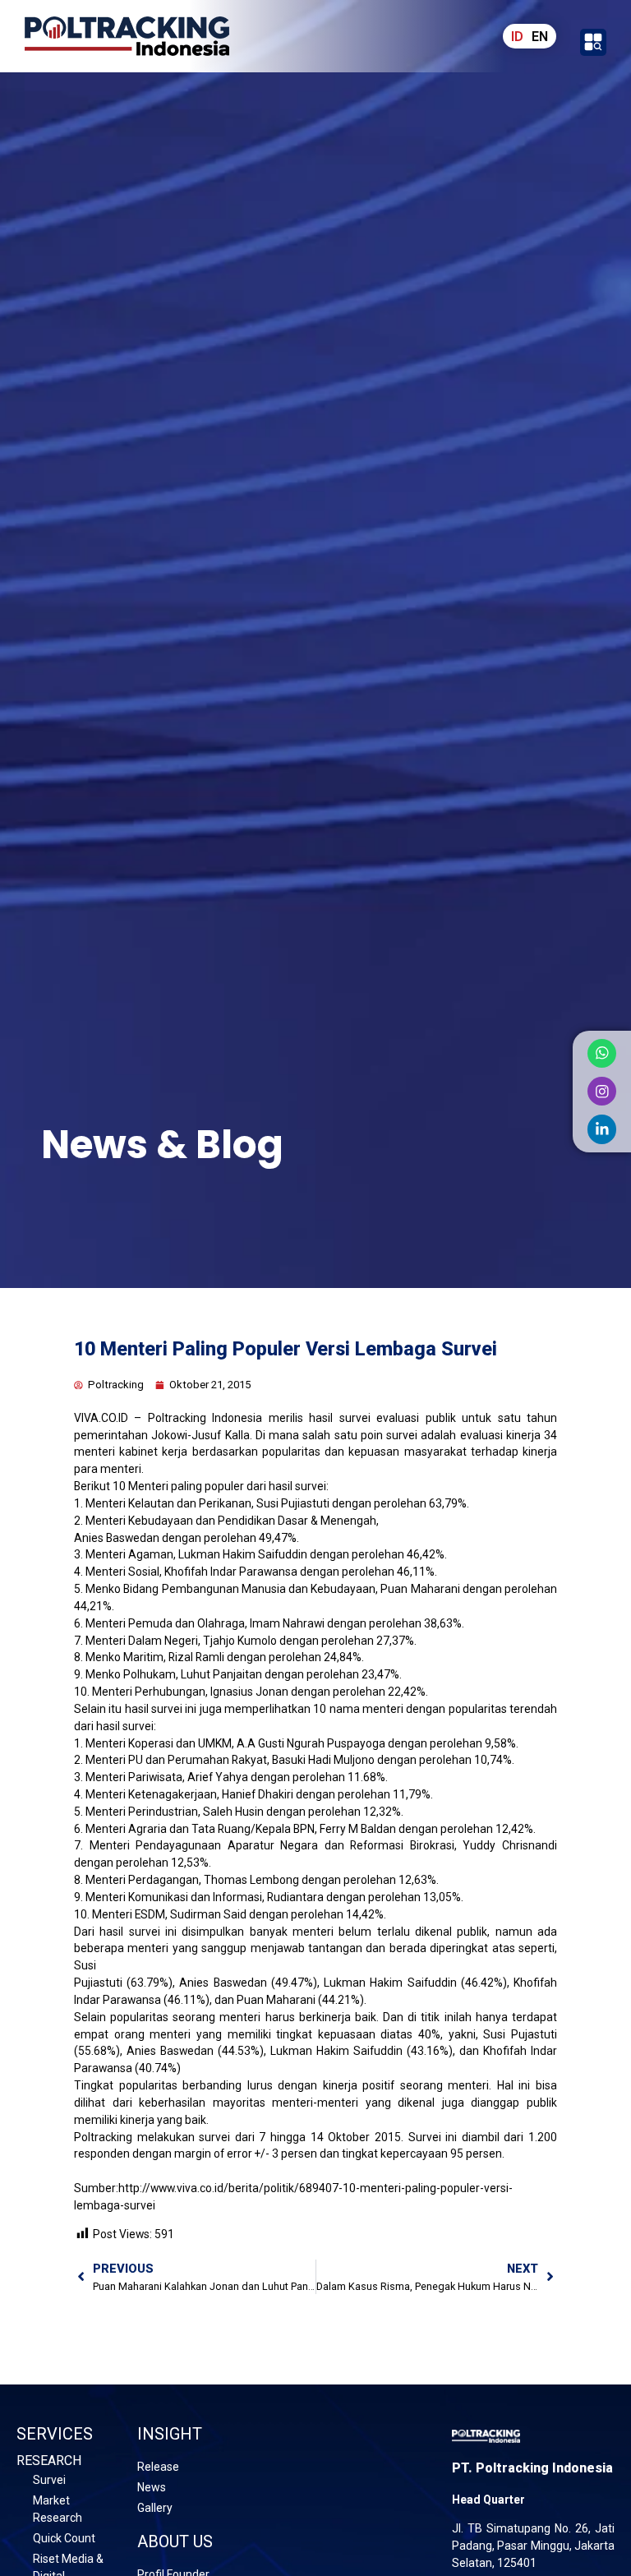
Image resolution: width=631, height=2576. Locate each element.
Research (49, 2461)
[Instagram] (602, 1091)
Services (55, 2434)
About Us (175, 2541)
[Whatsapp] (602, 1053)
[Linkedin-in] (602, 1129)
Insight (170, 2434)
